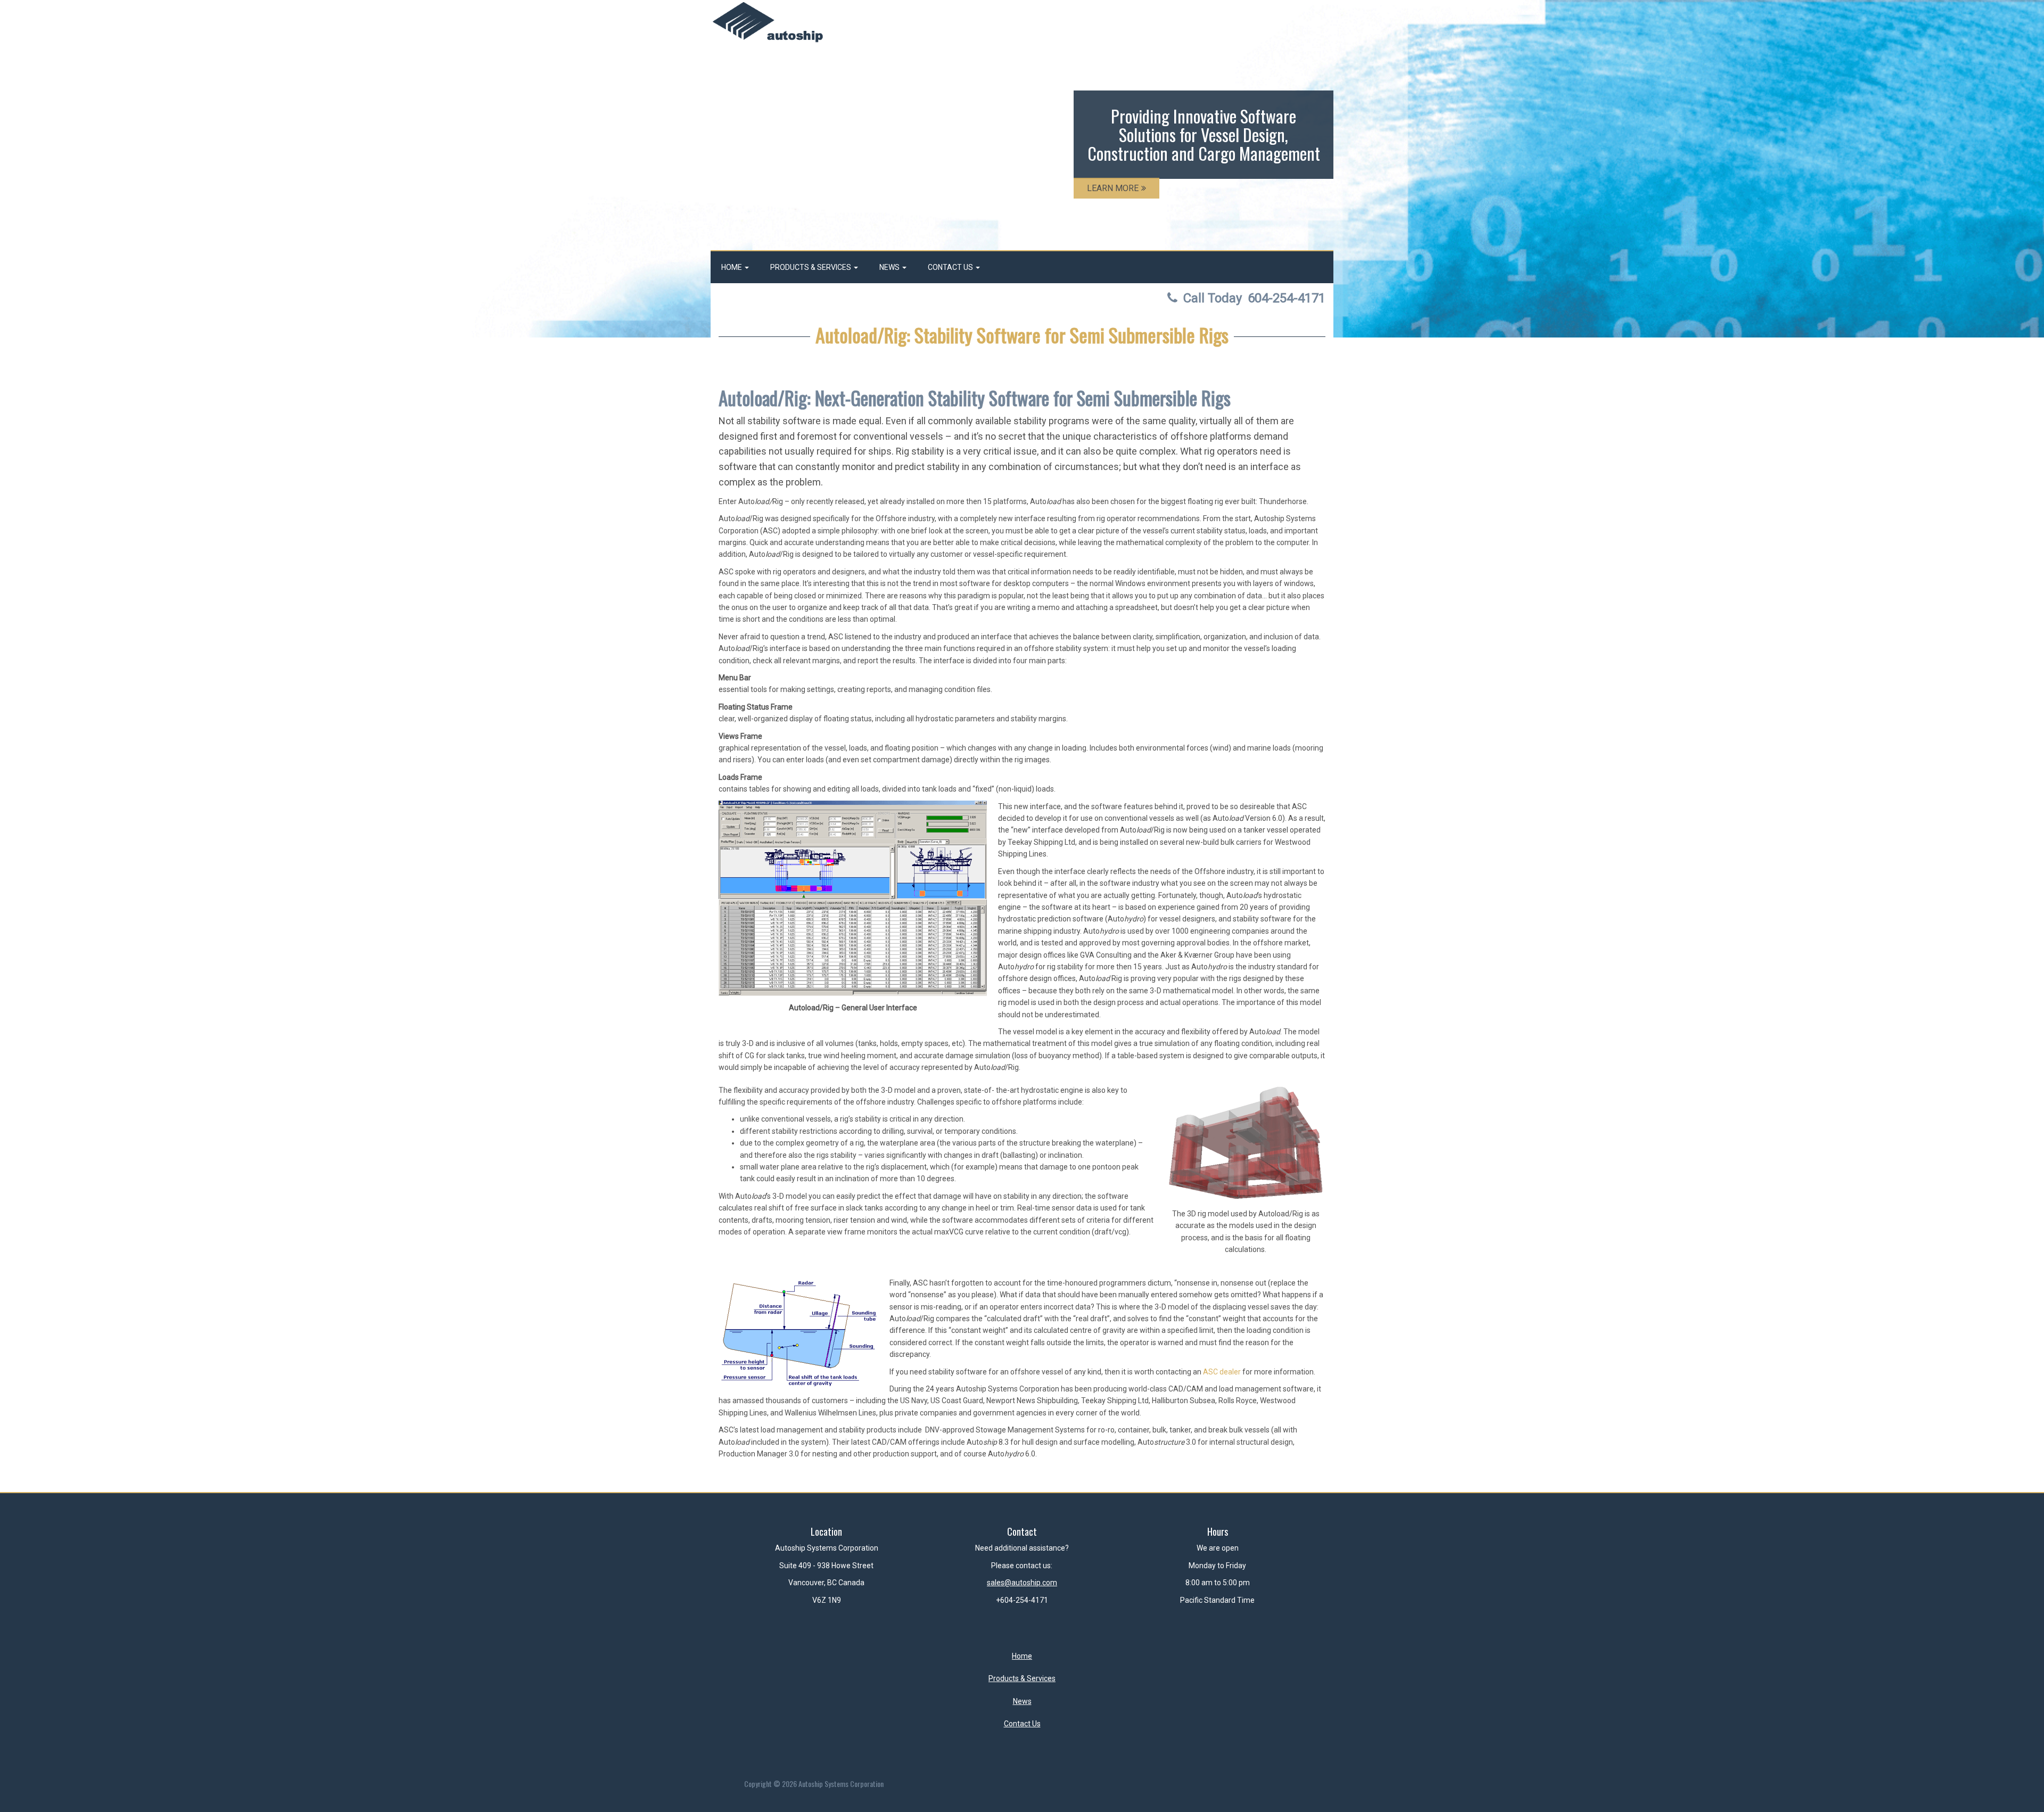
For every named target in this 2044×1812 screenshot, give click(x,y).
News (890, 267)
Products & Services (811, 267)
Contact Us (951, 267)
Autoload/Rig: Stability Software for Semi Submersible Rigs (1022, 335)
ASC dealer (1222, 1372)
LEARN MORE (1113, 188)
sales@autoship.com (1022, 1583)
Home (732, 267)
